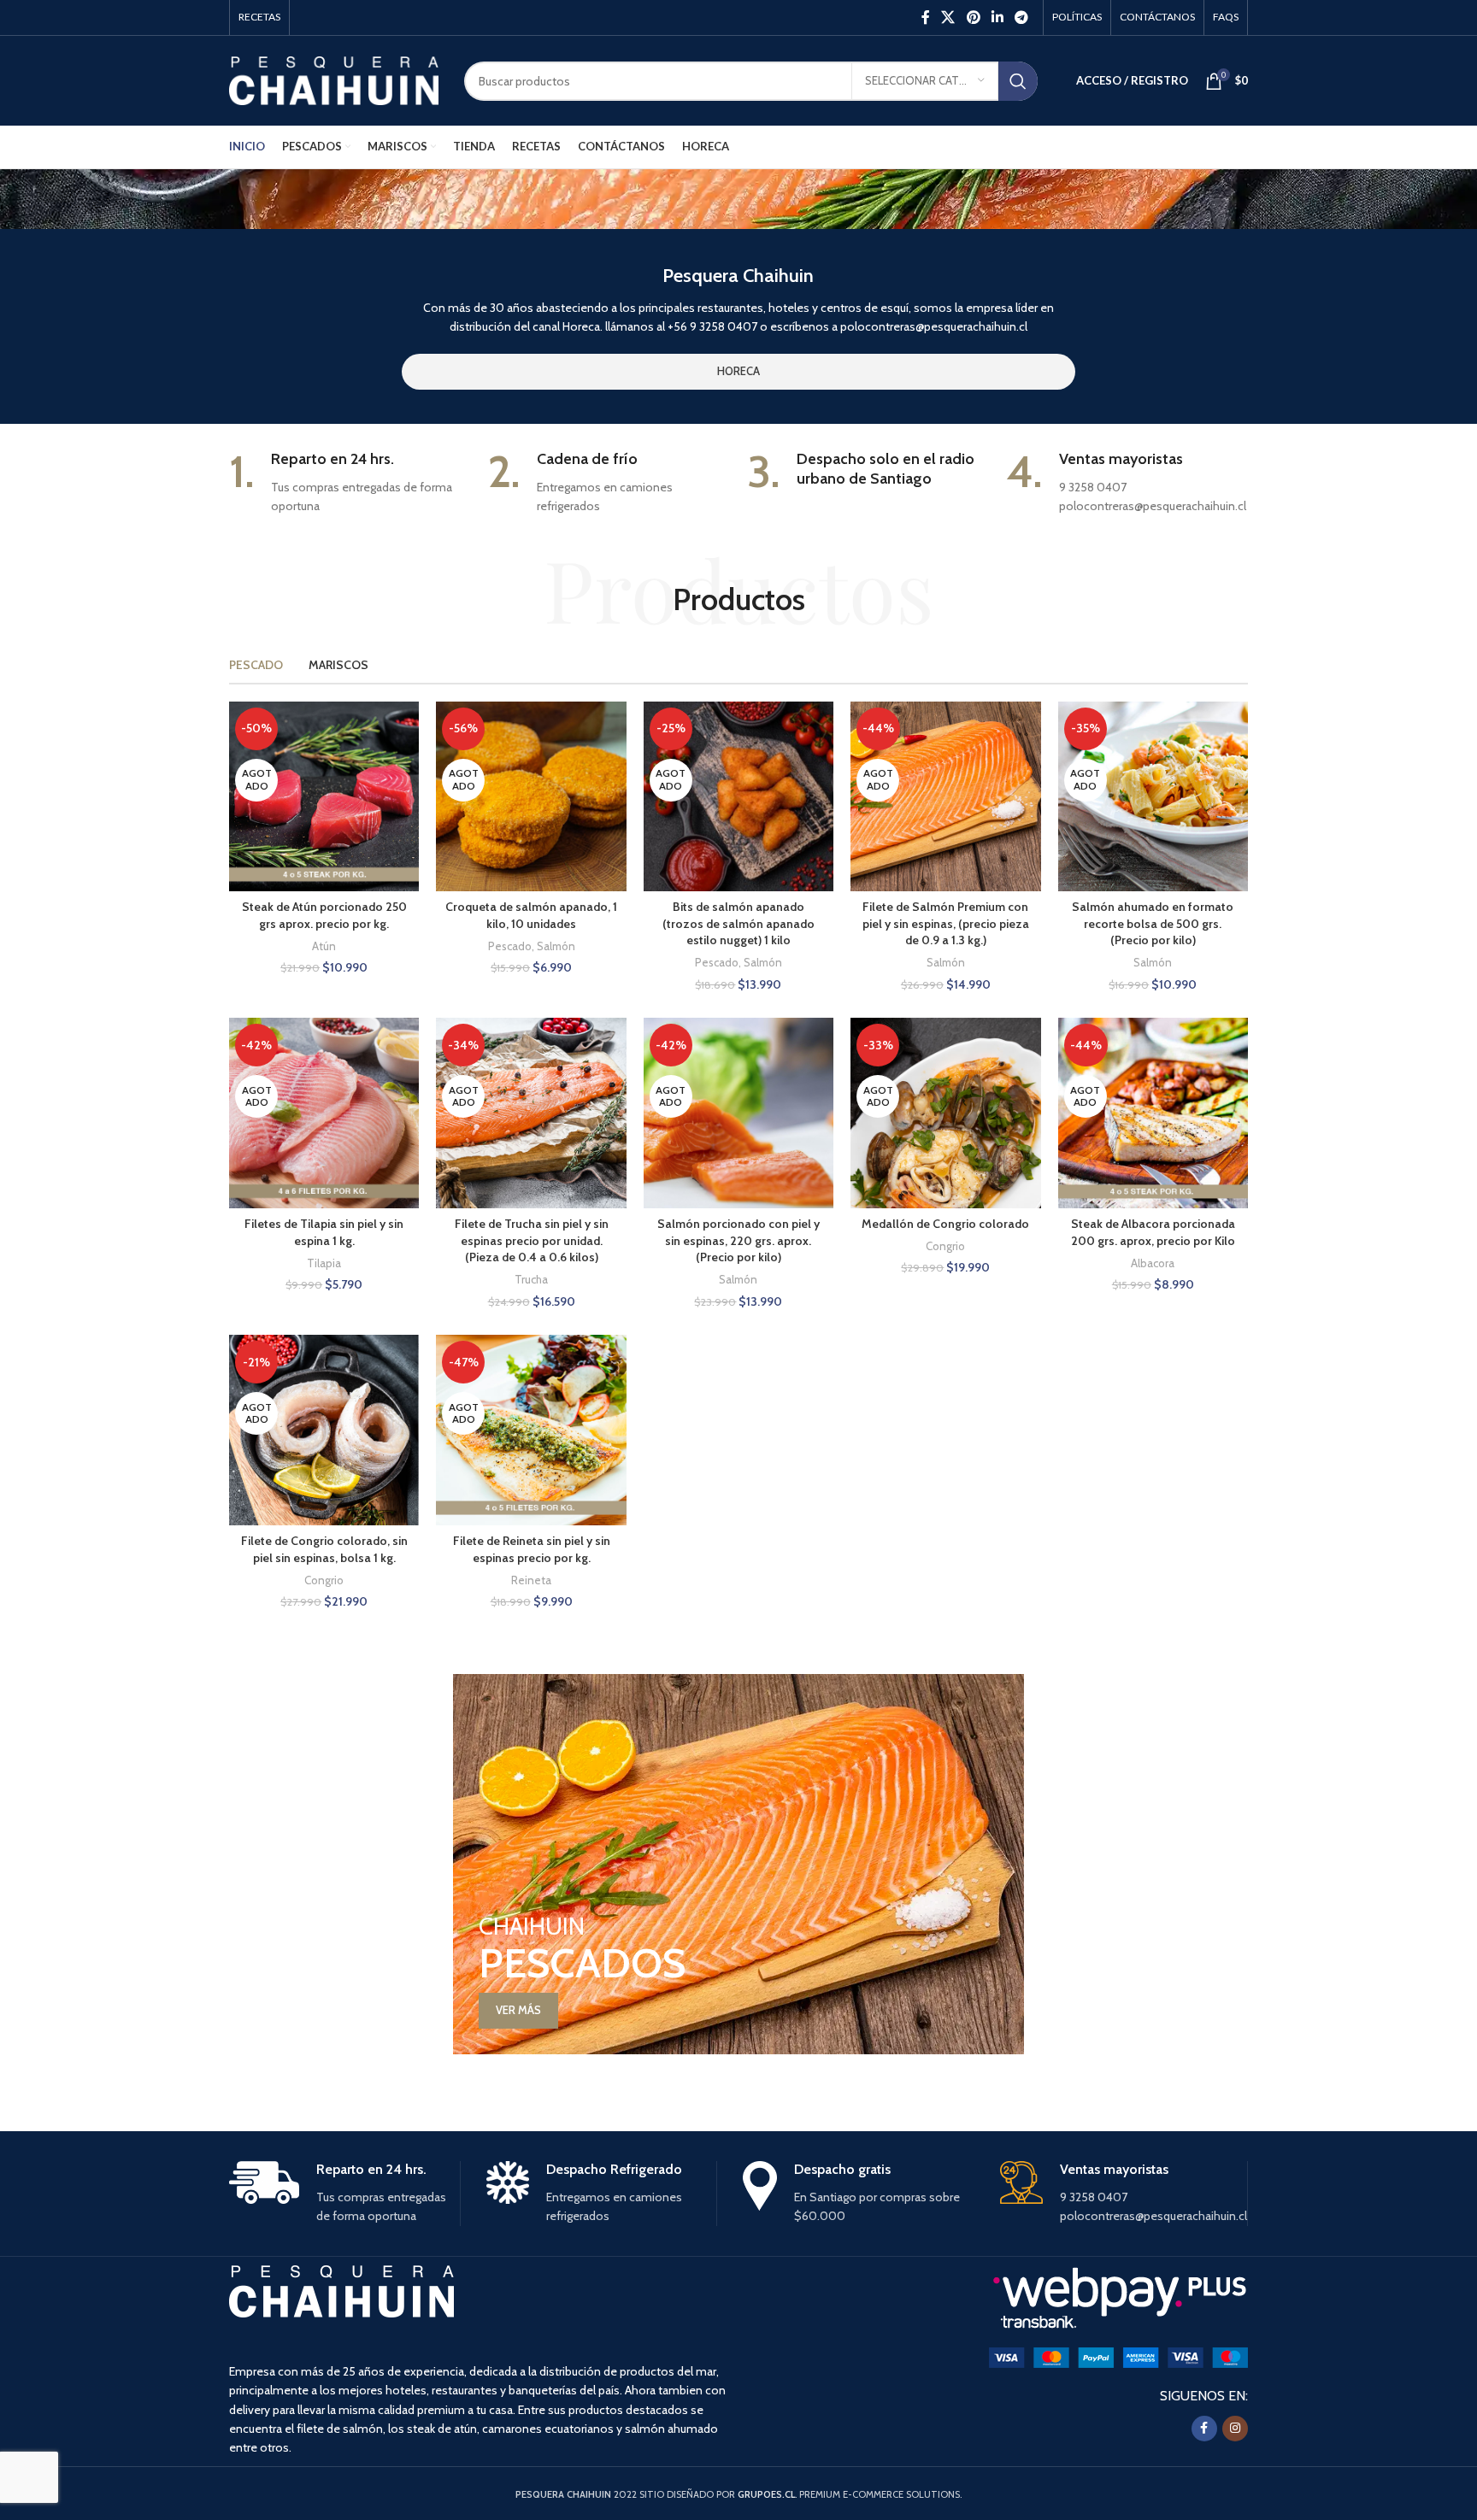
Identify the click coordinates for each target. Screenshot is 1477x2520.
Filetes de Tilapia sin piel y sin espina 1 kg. (324, 1232)
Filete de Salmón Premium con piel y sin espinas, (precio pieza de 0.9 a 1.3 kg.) (946, 923)
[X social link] (948, 18)
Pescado (510, 946)
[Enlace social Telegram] (1022, 18)
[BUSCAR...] (1018, 81)
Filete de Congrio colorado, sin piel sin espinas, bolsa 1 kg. (324, 1549)
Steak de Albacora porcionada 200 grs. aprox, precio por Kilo (1153, 1232)
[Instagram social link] (1235, 2429)
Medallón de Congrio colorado (945, 1224)
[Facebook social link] (925, 18)
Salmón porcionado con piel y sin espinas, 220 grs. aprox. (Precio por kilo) (738, 1240)
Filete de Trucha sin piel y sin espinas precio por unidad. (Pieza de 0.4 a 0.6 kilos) (532, 1240)
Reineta (531, 1580)
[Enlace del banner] (738, 1864)
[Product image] (324, 796)
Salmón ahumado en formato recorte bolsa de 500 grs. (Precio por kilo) (1153, 923)
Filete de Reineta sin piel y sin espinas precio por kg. (532, 1549)
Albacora (1153, 1263)
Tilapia (324, 1263)
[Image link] (1118, 2357)
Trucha (531, 1279)
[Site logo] (334, 79)
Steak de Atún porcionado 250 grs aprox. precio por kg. (324, 915)
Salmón (556, 946)
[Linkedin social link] (997, 18)
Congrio (945, 1246)
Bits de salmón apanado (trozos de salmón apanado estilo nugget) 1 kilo (738, 923)
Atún (324, 946)
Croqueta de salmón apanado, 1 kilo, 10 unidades (531, 915)
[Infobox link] (350, 483)
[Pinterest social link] (973, 18)
